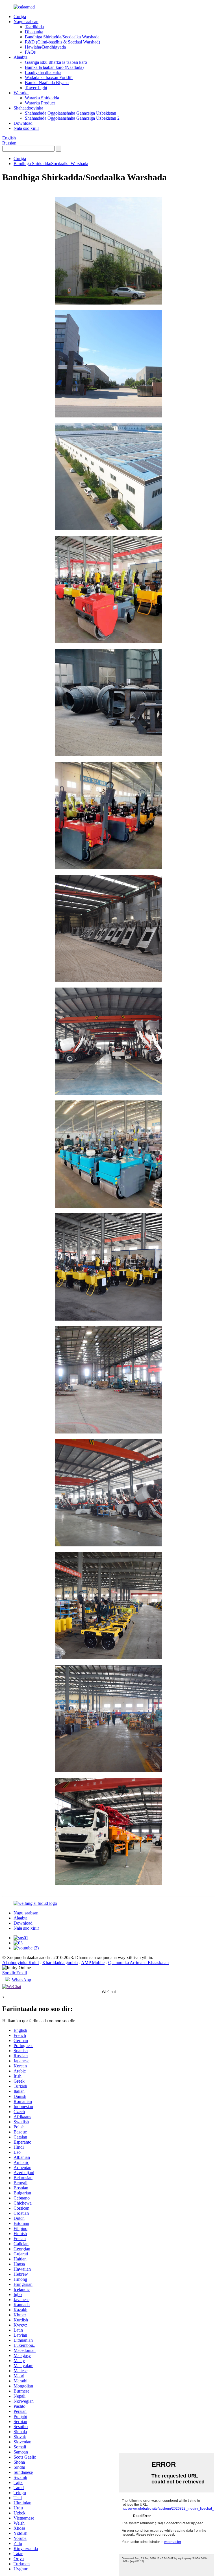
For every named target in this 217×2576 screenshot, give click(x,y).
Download (23, 123)
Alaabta (20, 57)
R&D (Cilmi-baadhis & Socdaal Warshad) (62, 42)
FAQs (30, 52)
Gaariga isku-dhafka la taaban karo (56, 62)
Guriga (20, 17)
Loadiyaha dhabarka (43, 72)
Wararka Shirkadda (42, 98)
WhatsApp (21, 1980)
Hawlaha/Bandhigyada (45, 47)
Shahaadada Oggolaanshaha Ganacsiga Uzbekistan (70, 113)
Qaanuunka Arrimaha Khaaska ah (138, 1963)
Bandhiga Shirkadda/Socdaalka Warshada (62, 37)
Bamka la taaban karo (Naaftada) (54, 67)
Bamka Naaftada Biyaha (47, 83)
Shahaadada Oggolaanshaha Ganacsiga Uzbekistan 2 (72, 118)
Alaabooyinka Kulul (20, 1963)
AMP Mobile (93, 1963)
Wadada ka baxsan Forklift (49, 77)
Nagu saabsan (26, 22)
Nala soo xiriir (26, 128)
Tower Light (36, 88)
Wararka (21, 93)
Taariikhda (34, 27)
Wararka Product (40, 103)
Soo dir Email (15, 1973)
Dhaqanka (34, 32)
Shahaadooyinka (28, 108)
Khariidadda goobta (60, 1963)
